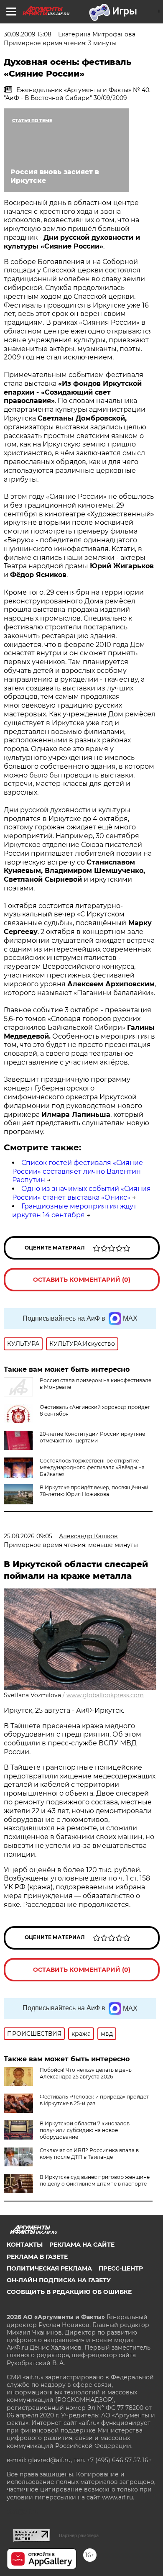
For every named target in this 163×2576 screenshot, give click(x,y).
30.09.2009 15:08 (28, 34)
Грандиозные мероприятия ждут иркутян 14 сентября (74, 1211)
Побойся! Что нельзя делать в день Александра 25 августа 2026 (86, 2073)
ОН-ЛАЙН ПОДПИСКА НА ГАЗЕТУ (59, 2280)
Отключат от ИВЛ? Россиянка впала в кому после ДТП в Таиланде (89, 2154)
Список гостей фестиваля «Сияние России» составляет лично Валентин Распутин (78, 1171)
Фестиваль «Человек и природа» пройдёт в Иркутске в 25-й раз (94, 2100)
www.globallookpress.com (105, 1695)
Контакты (25, 2245)
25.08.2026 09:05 (28, 1536)
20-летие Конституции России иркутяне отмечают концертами (92, 1437)
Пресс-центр (121, 2268)
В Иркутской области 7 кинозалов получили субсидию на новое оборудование (85, 2130)
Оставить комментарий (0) (82, 1280)
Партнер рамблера (79, 2535)
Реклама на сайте (82, 2245)
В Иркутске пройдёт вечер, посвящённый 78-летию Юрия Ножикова (94, 1491)
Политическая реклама (49, 2268)
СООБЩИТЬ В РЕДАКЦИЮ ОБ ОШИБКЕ (69, 2292)
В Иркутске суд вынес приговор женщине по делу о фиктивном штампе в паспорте (95, 2180)
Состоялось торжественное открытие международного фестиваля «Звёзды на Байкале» (92, 1467)
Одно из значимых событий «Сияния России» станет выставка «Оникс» (81, 1193)
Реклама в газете (37, 2257)
